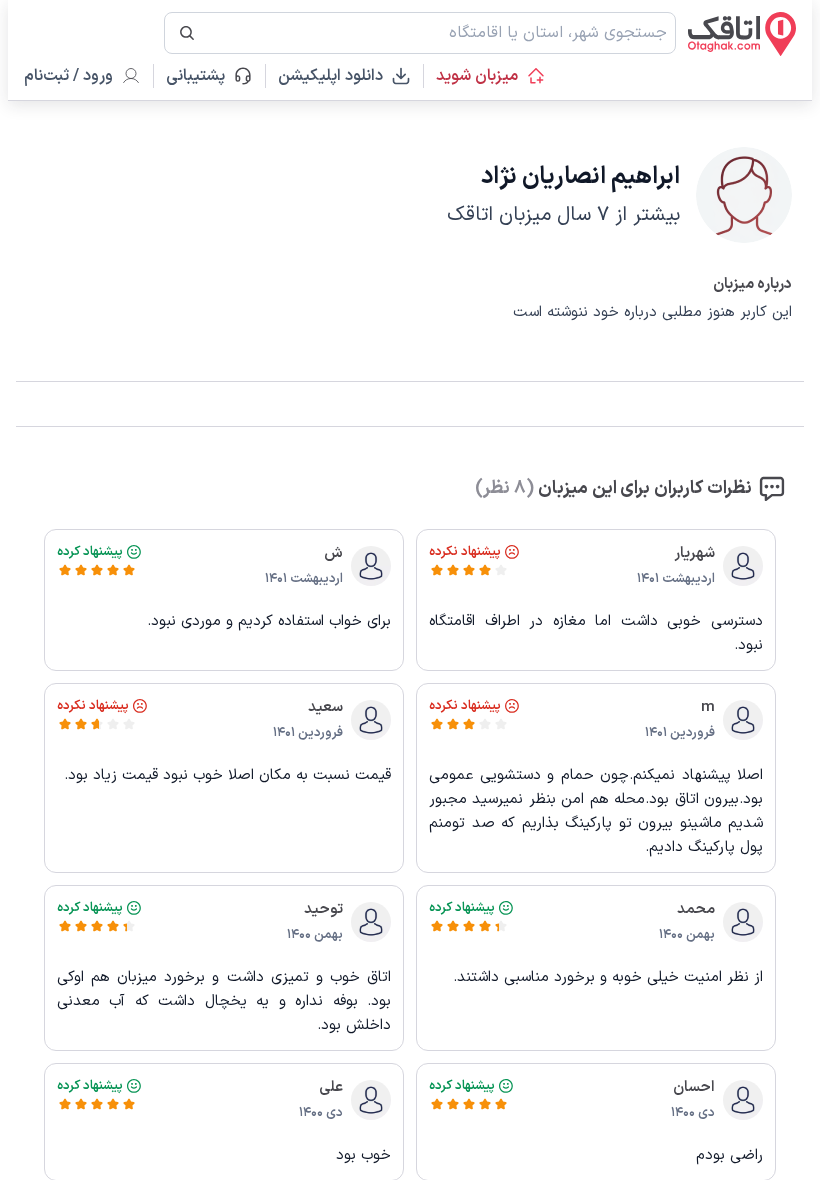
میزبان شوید (477, 76)
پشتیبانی (204, 76)
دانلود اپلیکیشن (330, 76)
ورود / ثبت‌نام (68, 76)
